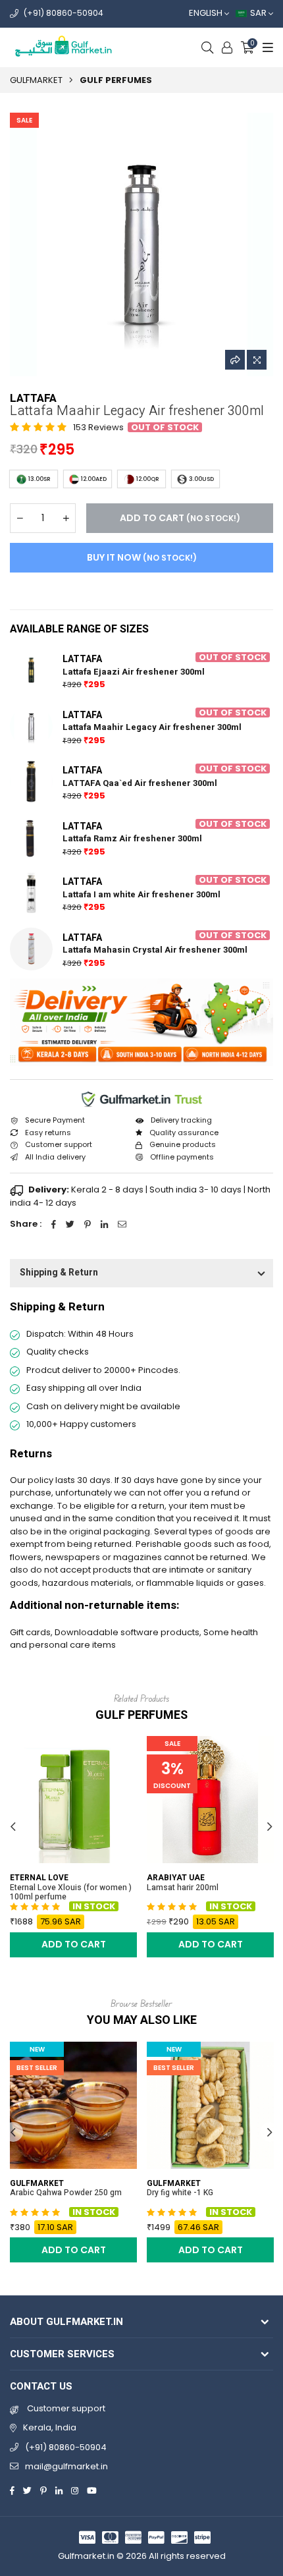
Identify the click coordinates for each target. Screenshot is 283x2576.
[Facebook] (12, 2490)
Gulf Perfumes (116, 80)
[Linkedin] (59, 2490)
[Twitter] (27, 2490)
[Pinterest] (43, 2490)
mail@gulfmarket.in (66, 2466)
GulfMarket (36, 80)
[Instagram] (75, 2490)
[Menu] (266, 47)
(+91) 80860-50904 (64, 13)
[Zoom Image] (257, 360)
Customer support (65, 2408)
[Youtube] (92, 2490)
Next (270, 1827)
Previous (13, 1827)
